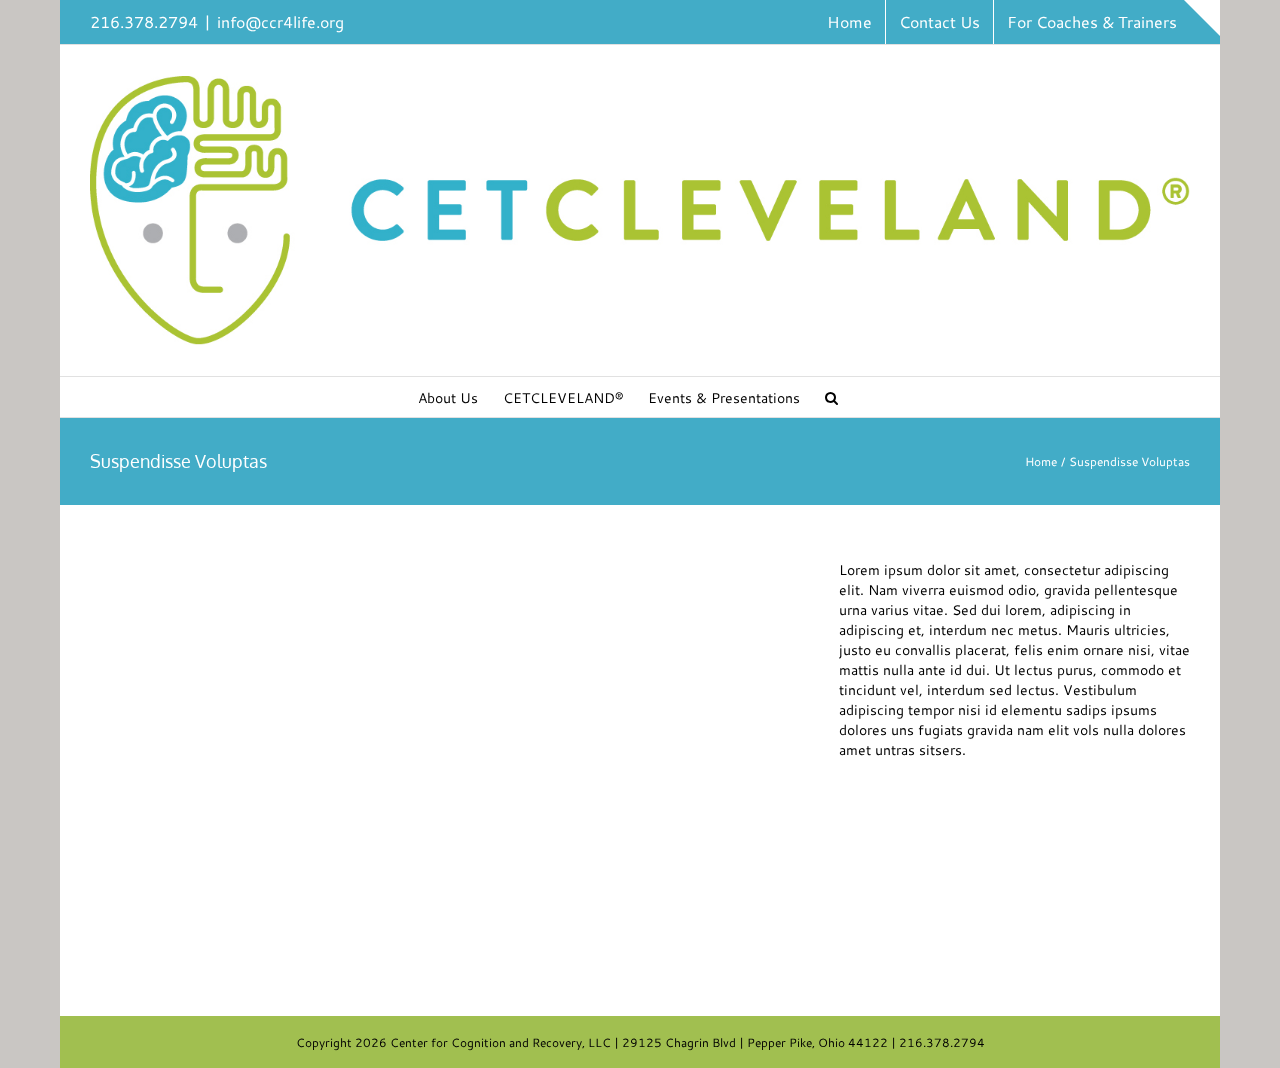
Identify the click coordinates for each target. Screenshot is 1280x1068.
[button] (831, 397)
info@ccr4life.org (280, 21)
